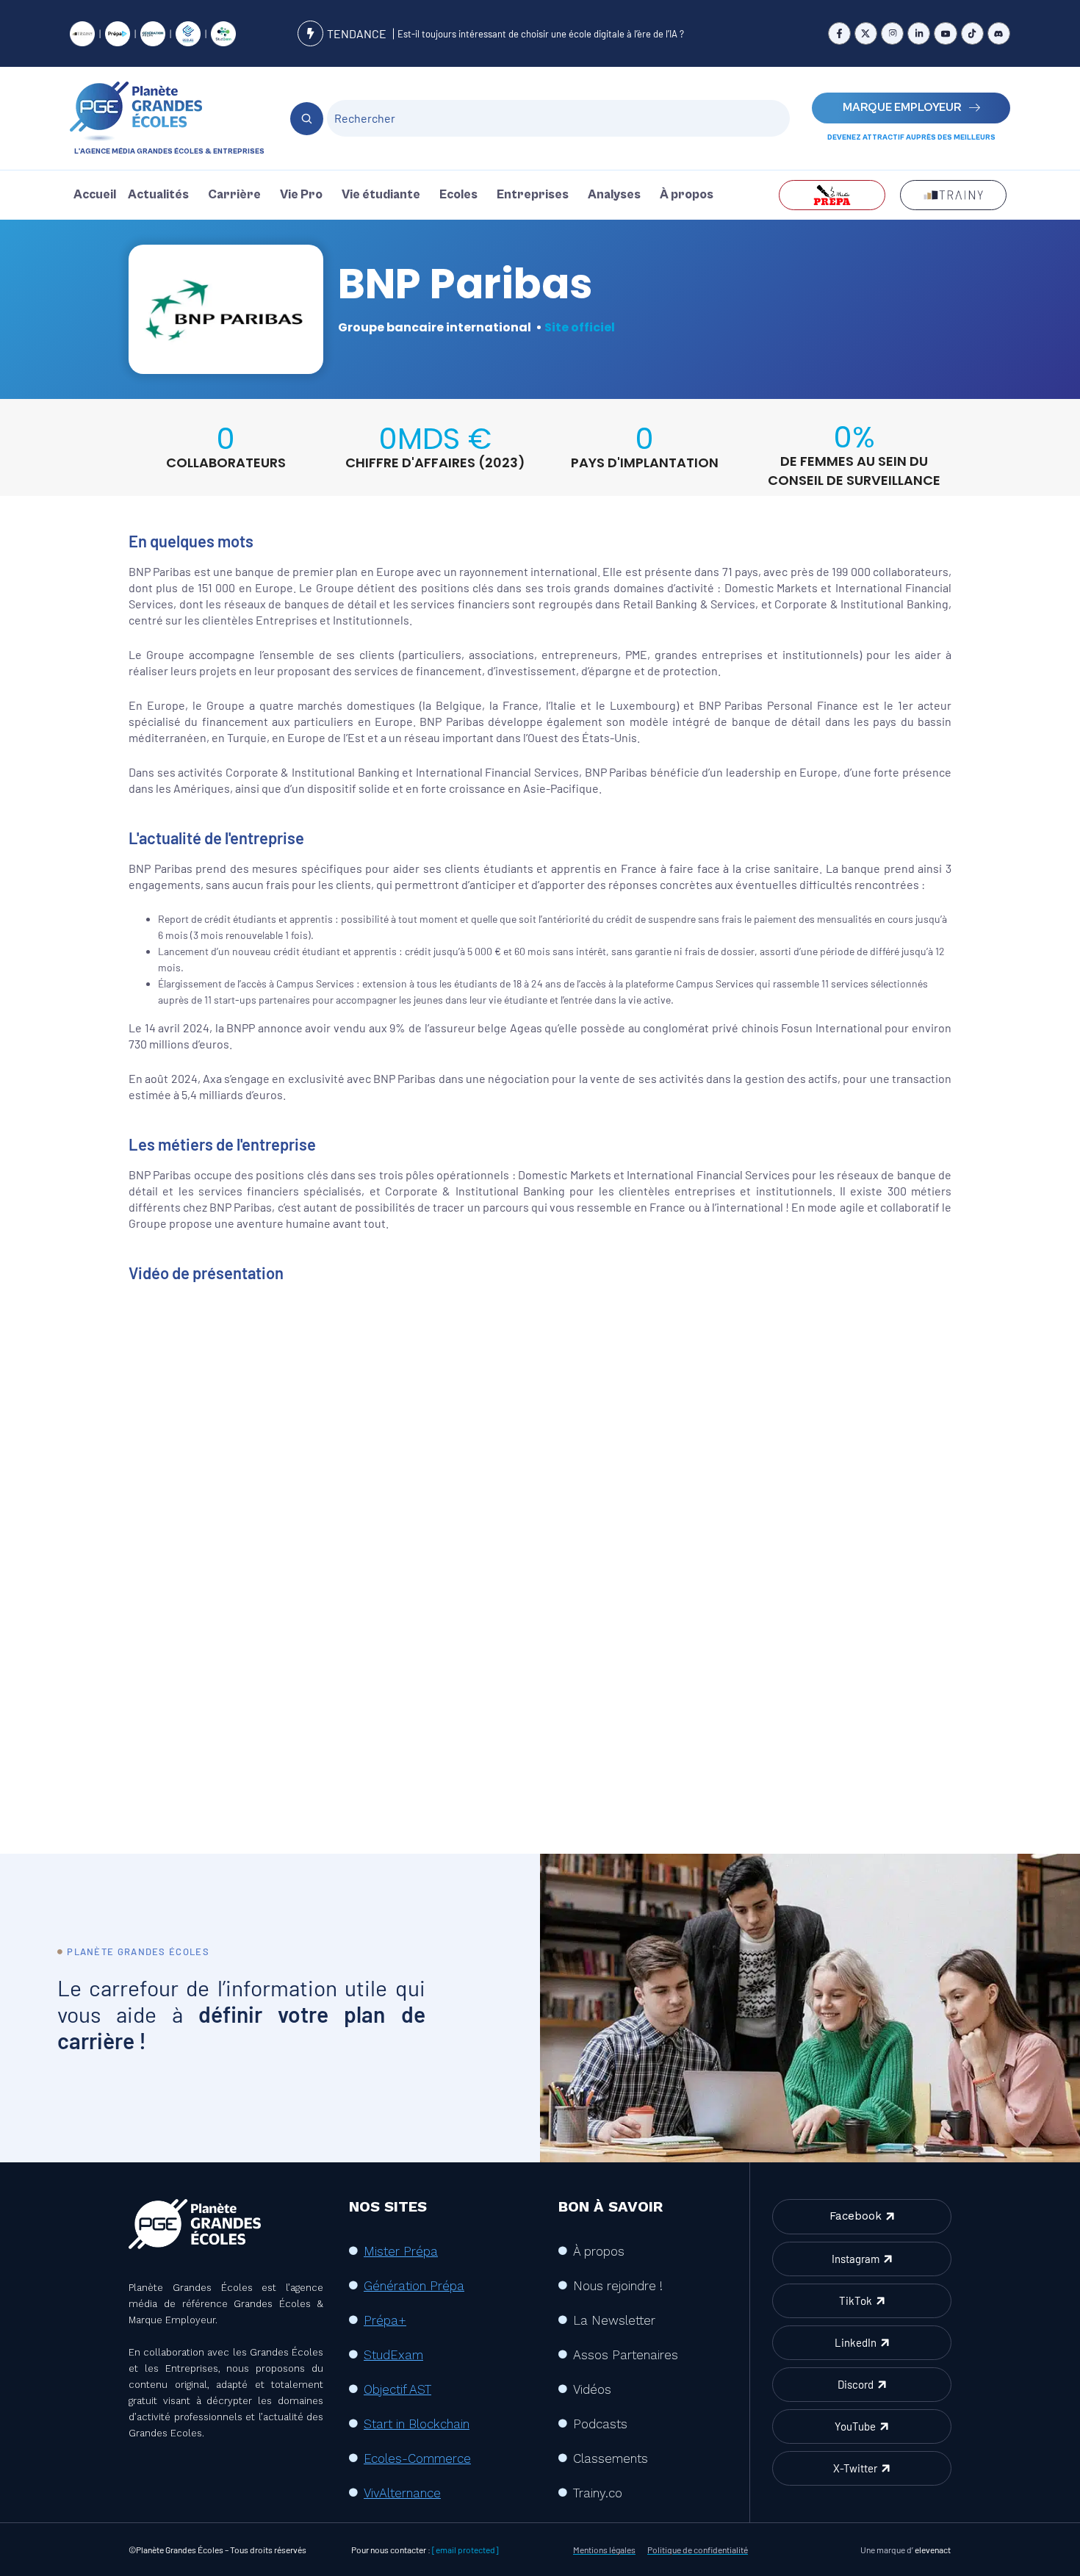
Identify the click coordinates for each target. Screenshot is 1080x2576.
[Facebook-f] (839, 33)
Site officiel (580, 327)
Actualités (158, 195)
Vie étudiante (381, 195)
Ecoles (458, 195)
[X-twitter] (866, 33)
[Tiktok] (972, 33)
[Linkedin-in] (919, 33)
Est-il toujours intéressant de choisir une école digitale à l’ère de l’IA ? (541, 34)
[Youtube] (945, 33)
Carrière (234, 195)
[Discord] (999, 33)
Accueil (95, 195)
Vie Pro (301, 195)
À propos (687, 195)
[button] (162, 195)
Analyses (614, 195)
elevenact (933, 2550)
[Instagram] (892, 33)
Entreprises (533, 195)
